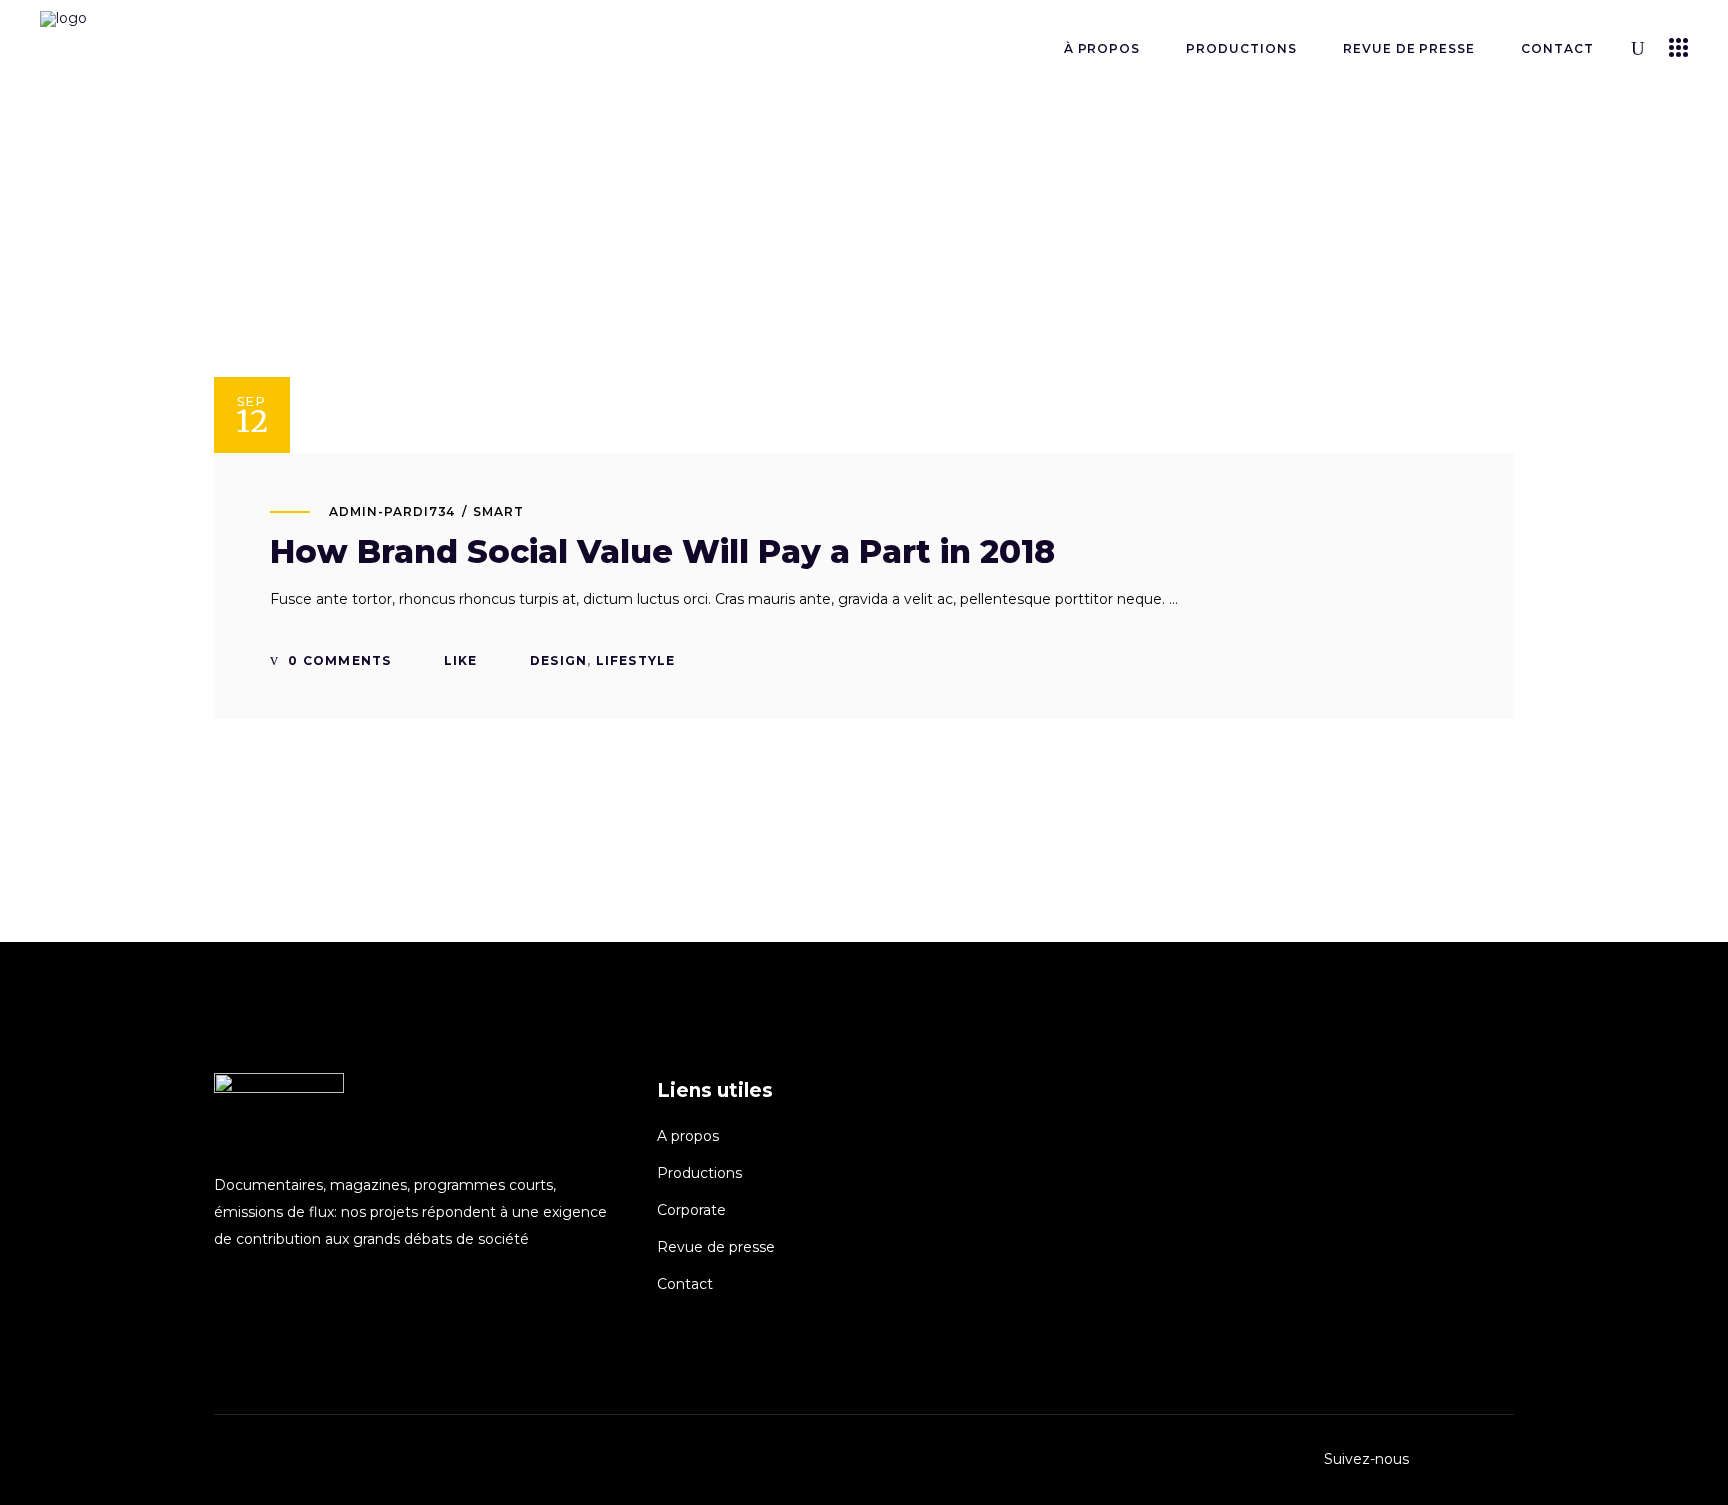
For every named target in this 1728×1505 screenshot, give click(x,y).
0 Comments (337, 660)
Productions (699, 1173)
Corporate (691, 1210)
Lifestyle (636, 660)
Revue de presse (716, 1247)
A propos (688, 1136)
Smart (498, 511)
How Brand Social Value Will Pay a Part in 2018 (662, 551)
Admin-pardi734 (392, 511)
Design (558, 660)
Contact (685, 1284)
